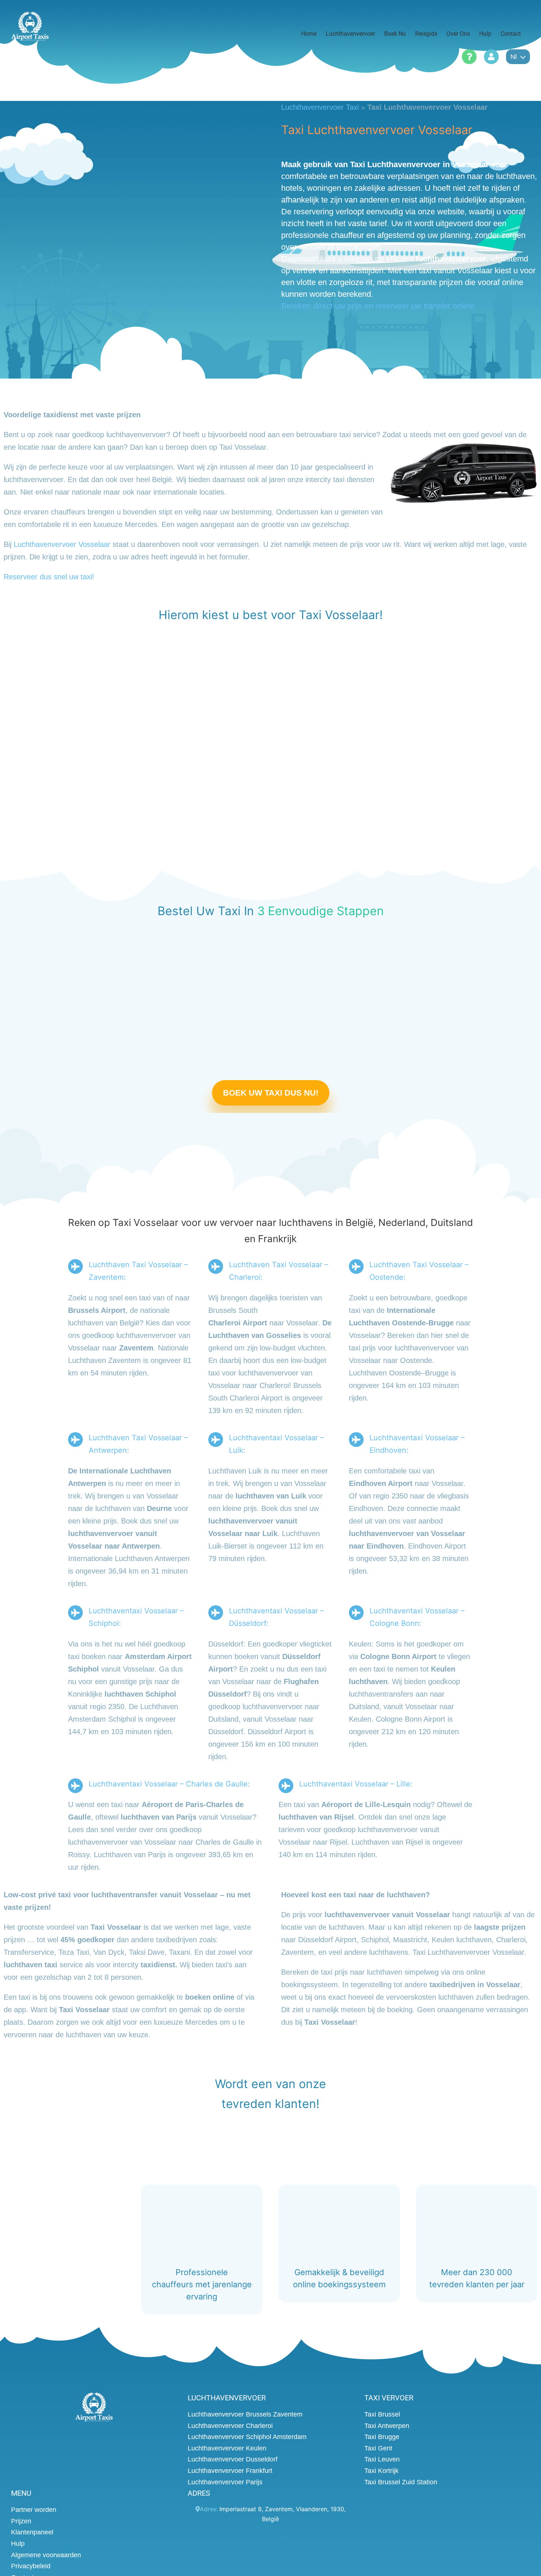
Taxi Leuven (382, 2459)
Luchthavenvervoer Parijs (225, 2482)
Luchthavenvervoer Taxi (320, 107)
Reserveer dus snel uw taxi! (49, 577)
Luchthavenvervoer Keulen (227, 2448)
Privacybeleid (31, 2566)
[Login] (491, 57)
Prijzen (21, 2521)
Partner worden (34, 2510)
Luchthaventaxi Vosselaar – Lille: (356, 1784)
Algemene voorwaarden (46, 2555)
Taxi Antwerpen (387, 2425)
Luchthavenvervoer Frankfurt (230, 2471)
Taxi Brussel (382, 2414)
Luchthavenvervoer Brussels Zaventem (245, 2414)
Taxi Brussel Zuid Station (401, 2482)
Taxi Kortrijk (381, 2471)
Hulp (18, 2544)
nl (514, 57)
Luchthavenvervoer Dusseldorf (233, 2459)
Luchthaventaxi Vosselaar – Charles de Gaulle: (169, 1784)
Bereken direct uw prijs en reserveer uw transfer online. (379, 306)
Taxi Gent (378, 2448)
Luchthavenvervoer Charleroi (230, 2425)
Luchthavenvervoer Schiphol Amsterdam (247, 2437)
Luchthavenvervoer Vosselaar (62, 544)
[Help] (469, 57)
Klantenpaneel (32, 2532)
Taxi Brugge (382, 2437)
